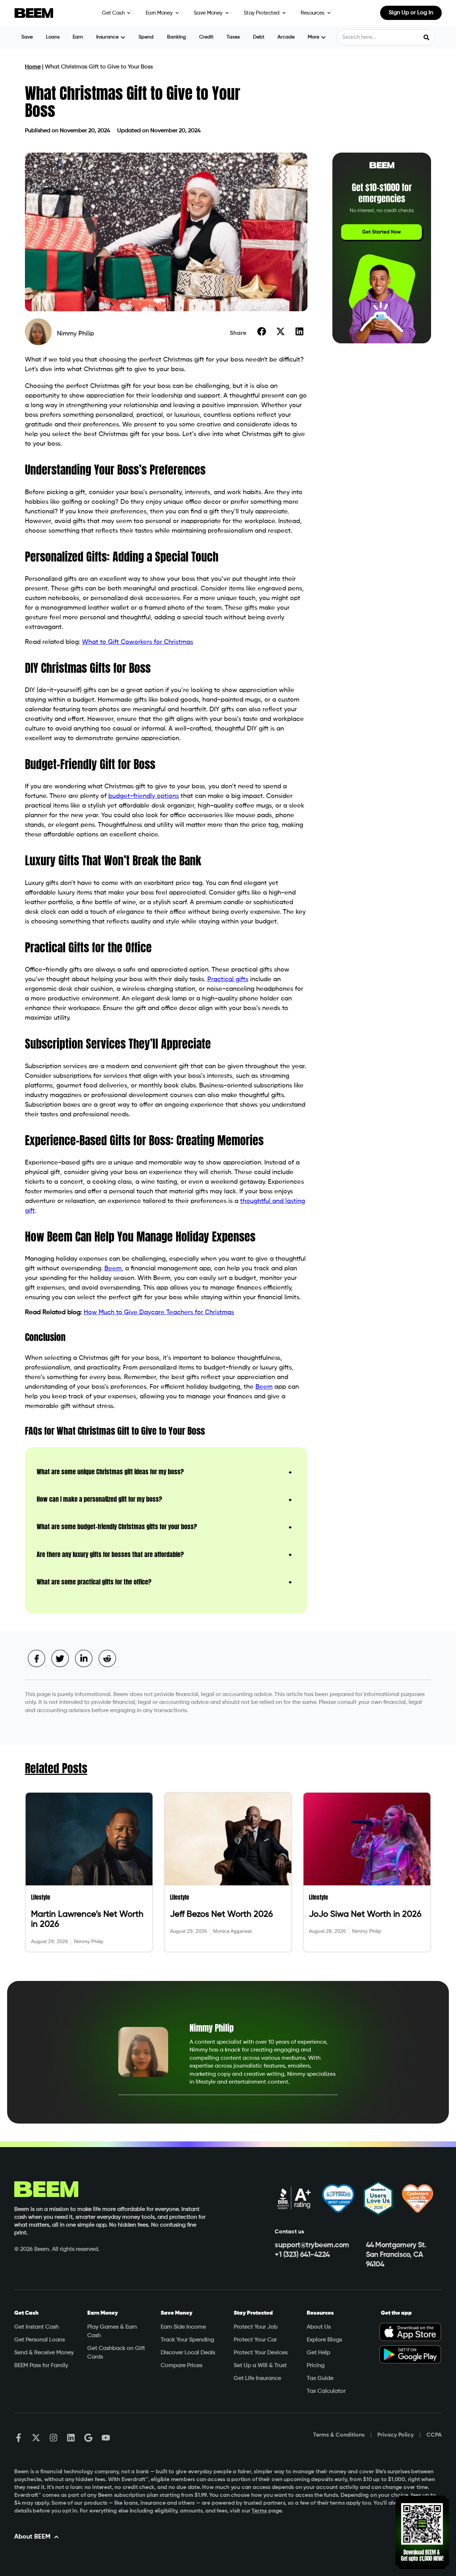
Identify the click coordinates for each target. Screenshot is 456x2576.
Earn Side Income (183, 2327)
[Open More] (323, 37)
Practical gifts (228, 979)
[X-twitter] (36, 2438)
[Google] (88, 2438)
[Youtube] (106, 2438)
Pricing (316, 2366)
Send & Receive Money (44, 2353)
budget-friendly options (144, 796)
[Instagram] (53, 2438)
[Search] (426, 37)
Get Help (318, 2353)
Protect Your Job (256, 2327)
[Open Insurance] (123, 37)
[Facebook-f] (19, 2438)
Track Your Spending (187, 2340)
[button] (262, 331)
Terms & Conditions (339, 2435)
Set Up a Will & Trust (260, 2366)
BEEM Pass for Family (41, 2366)
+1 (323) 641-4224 (302, 2255)
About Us (319, 2327)
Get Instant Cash (37, 2327)
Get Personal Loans (40, 2340)
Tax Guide (320, 2378)
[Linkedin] (71, 2438)
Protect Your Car (255, 2340)
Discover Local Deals (188, 2353)
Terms (259, 2511)
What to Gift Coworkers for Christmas (138, 642)
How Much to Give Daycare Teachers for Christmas (159, 1312)
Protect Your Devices (261, 2353)
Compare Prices (182, 2366)
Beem (113, 1269)
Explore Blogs (324, 2340)
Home (33, 67)
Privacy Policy (395, 2435)
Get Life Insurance (257, 2378)
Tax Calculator (326, 2391)
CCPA (434, 2435)
